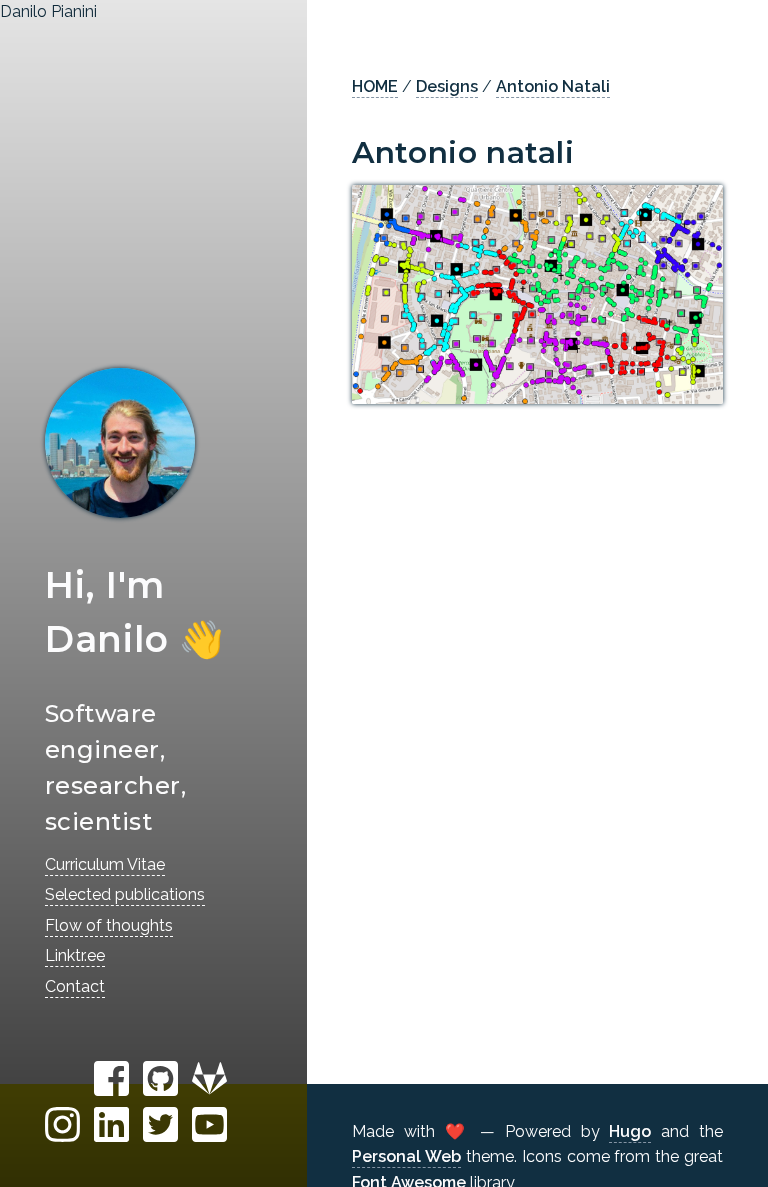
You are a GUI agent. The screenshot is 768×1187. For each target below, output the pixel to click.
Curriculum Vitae (105, 864)
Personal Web (406, 1156)
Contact (75, 986)
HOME (375, 86)
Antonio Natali (553, 86)
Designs (447, 86)
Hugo (630, 1131)
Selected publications (125, 894)
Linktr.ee (75, 955)
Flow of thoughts (109, 925)
